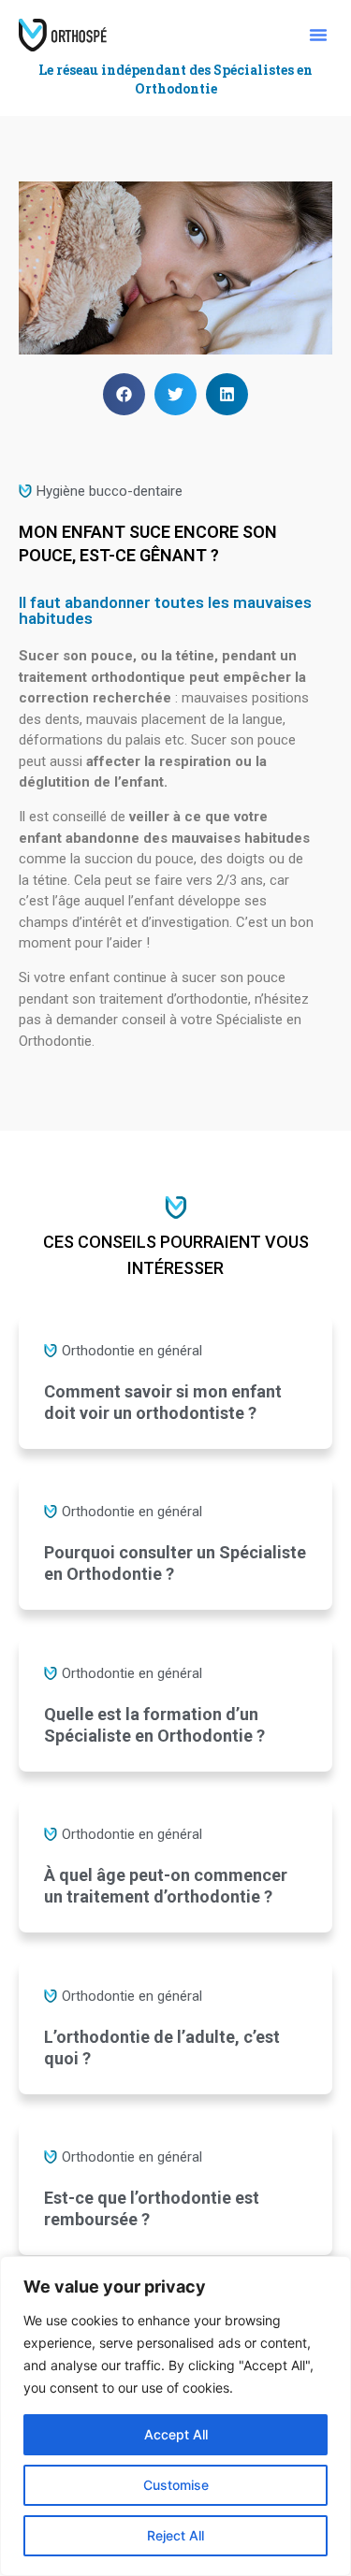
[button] (318, 35)
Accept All (176, 2434)
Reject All (175, 2535)
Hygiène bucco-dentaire (110, 491)
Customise (176, 2485)
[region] (175, 2416)
